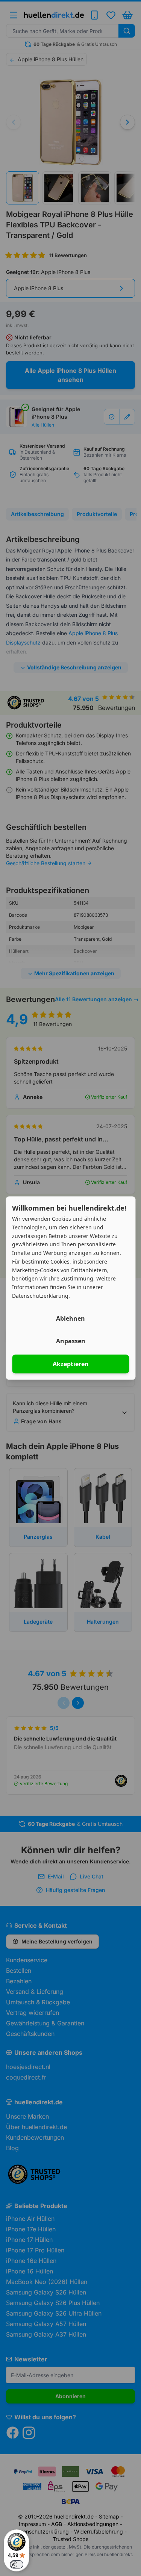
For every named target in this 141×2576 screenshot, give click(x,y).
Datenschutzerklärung (40, 1296)
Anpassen (71, 1341)
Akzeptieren (71, 1364)
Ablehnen (70, 1318)
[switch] (17, 2564)
